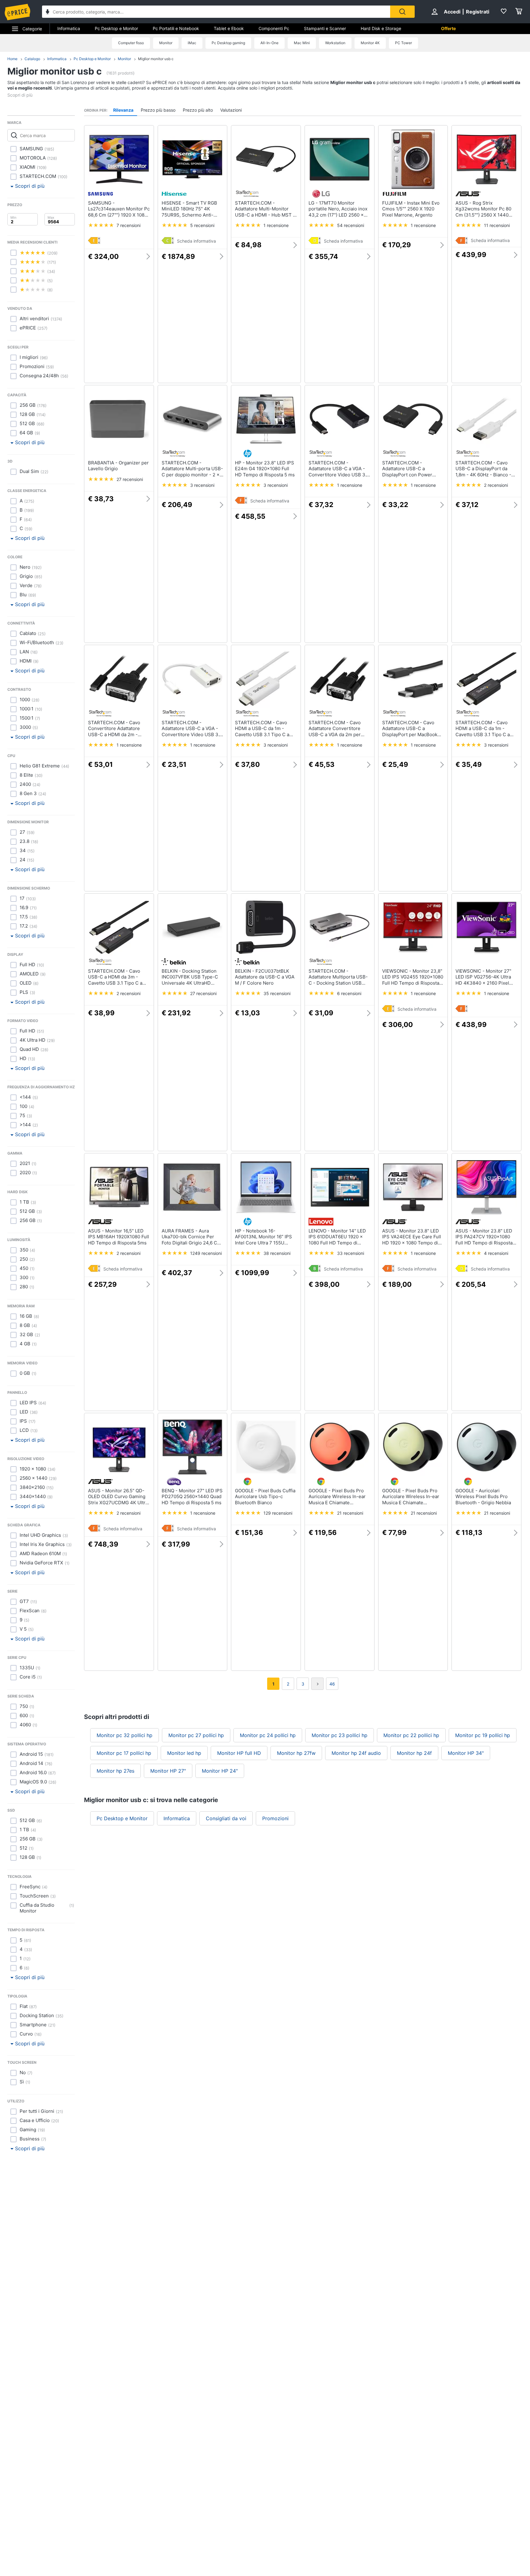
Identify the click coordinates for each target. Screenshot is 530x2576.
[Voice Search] (48, 12)
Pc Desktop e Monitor (116, 28)
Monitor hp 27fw (296, 1753)
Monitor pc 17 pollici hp (124, 1753)
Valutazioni (231, 110)
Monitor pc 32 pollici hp (125, 1735)
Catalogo (32, 59)
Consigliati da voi (226, 1818)
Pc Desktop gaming (228, 43)
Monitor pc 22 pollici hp (411, 1735)
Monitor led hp (184, 1753)
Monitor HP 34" (466, 1753)
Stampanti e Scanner (325, 28)
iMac (192, 43)
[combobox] (216, 12)
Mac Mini (302, 43)
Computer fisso (131, 43)
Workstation (335, 43)
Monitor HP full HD (239, 1753)
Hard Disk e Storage (381, 28)
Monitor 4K (370, 43)
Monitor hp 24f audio (356, 1753)
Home (12, 59)
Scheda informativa (196, 241)
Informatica (69, 28)
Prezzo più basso (158, 110)
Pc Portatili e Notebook (176, 28)
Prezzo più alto (198, 110)
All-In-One (269, 43)
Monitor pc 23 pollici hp (340, 1735)
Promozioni (275, 1818)
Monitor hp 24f (414, 1753)
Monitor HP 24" (220, 1771)
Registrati (478, 12)
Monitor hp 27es (115, 1771)
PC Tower (403, 43)
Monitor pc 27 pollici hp (196, 1735)
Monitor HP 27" (168, 1771)
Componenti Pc (274, 28)
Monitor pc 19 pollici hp (483, 1735)
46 (332, 1684)
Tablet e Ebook (229, 28)
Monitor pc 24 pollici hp (268, 1735)
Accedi (452, 12)
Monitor (166, 43)
